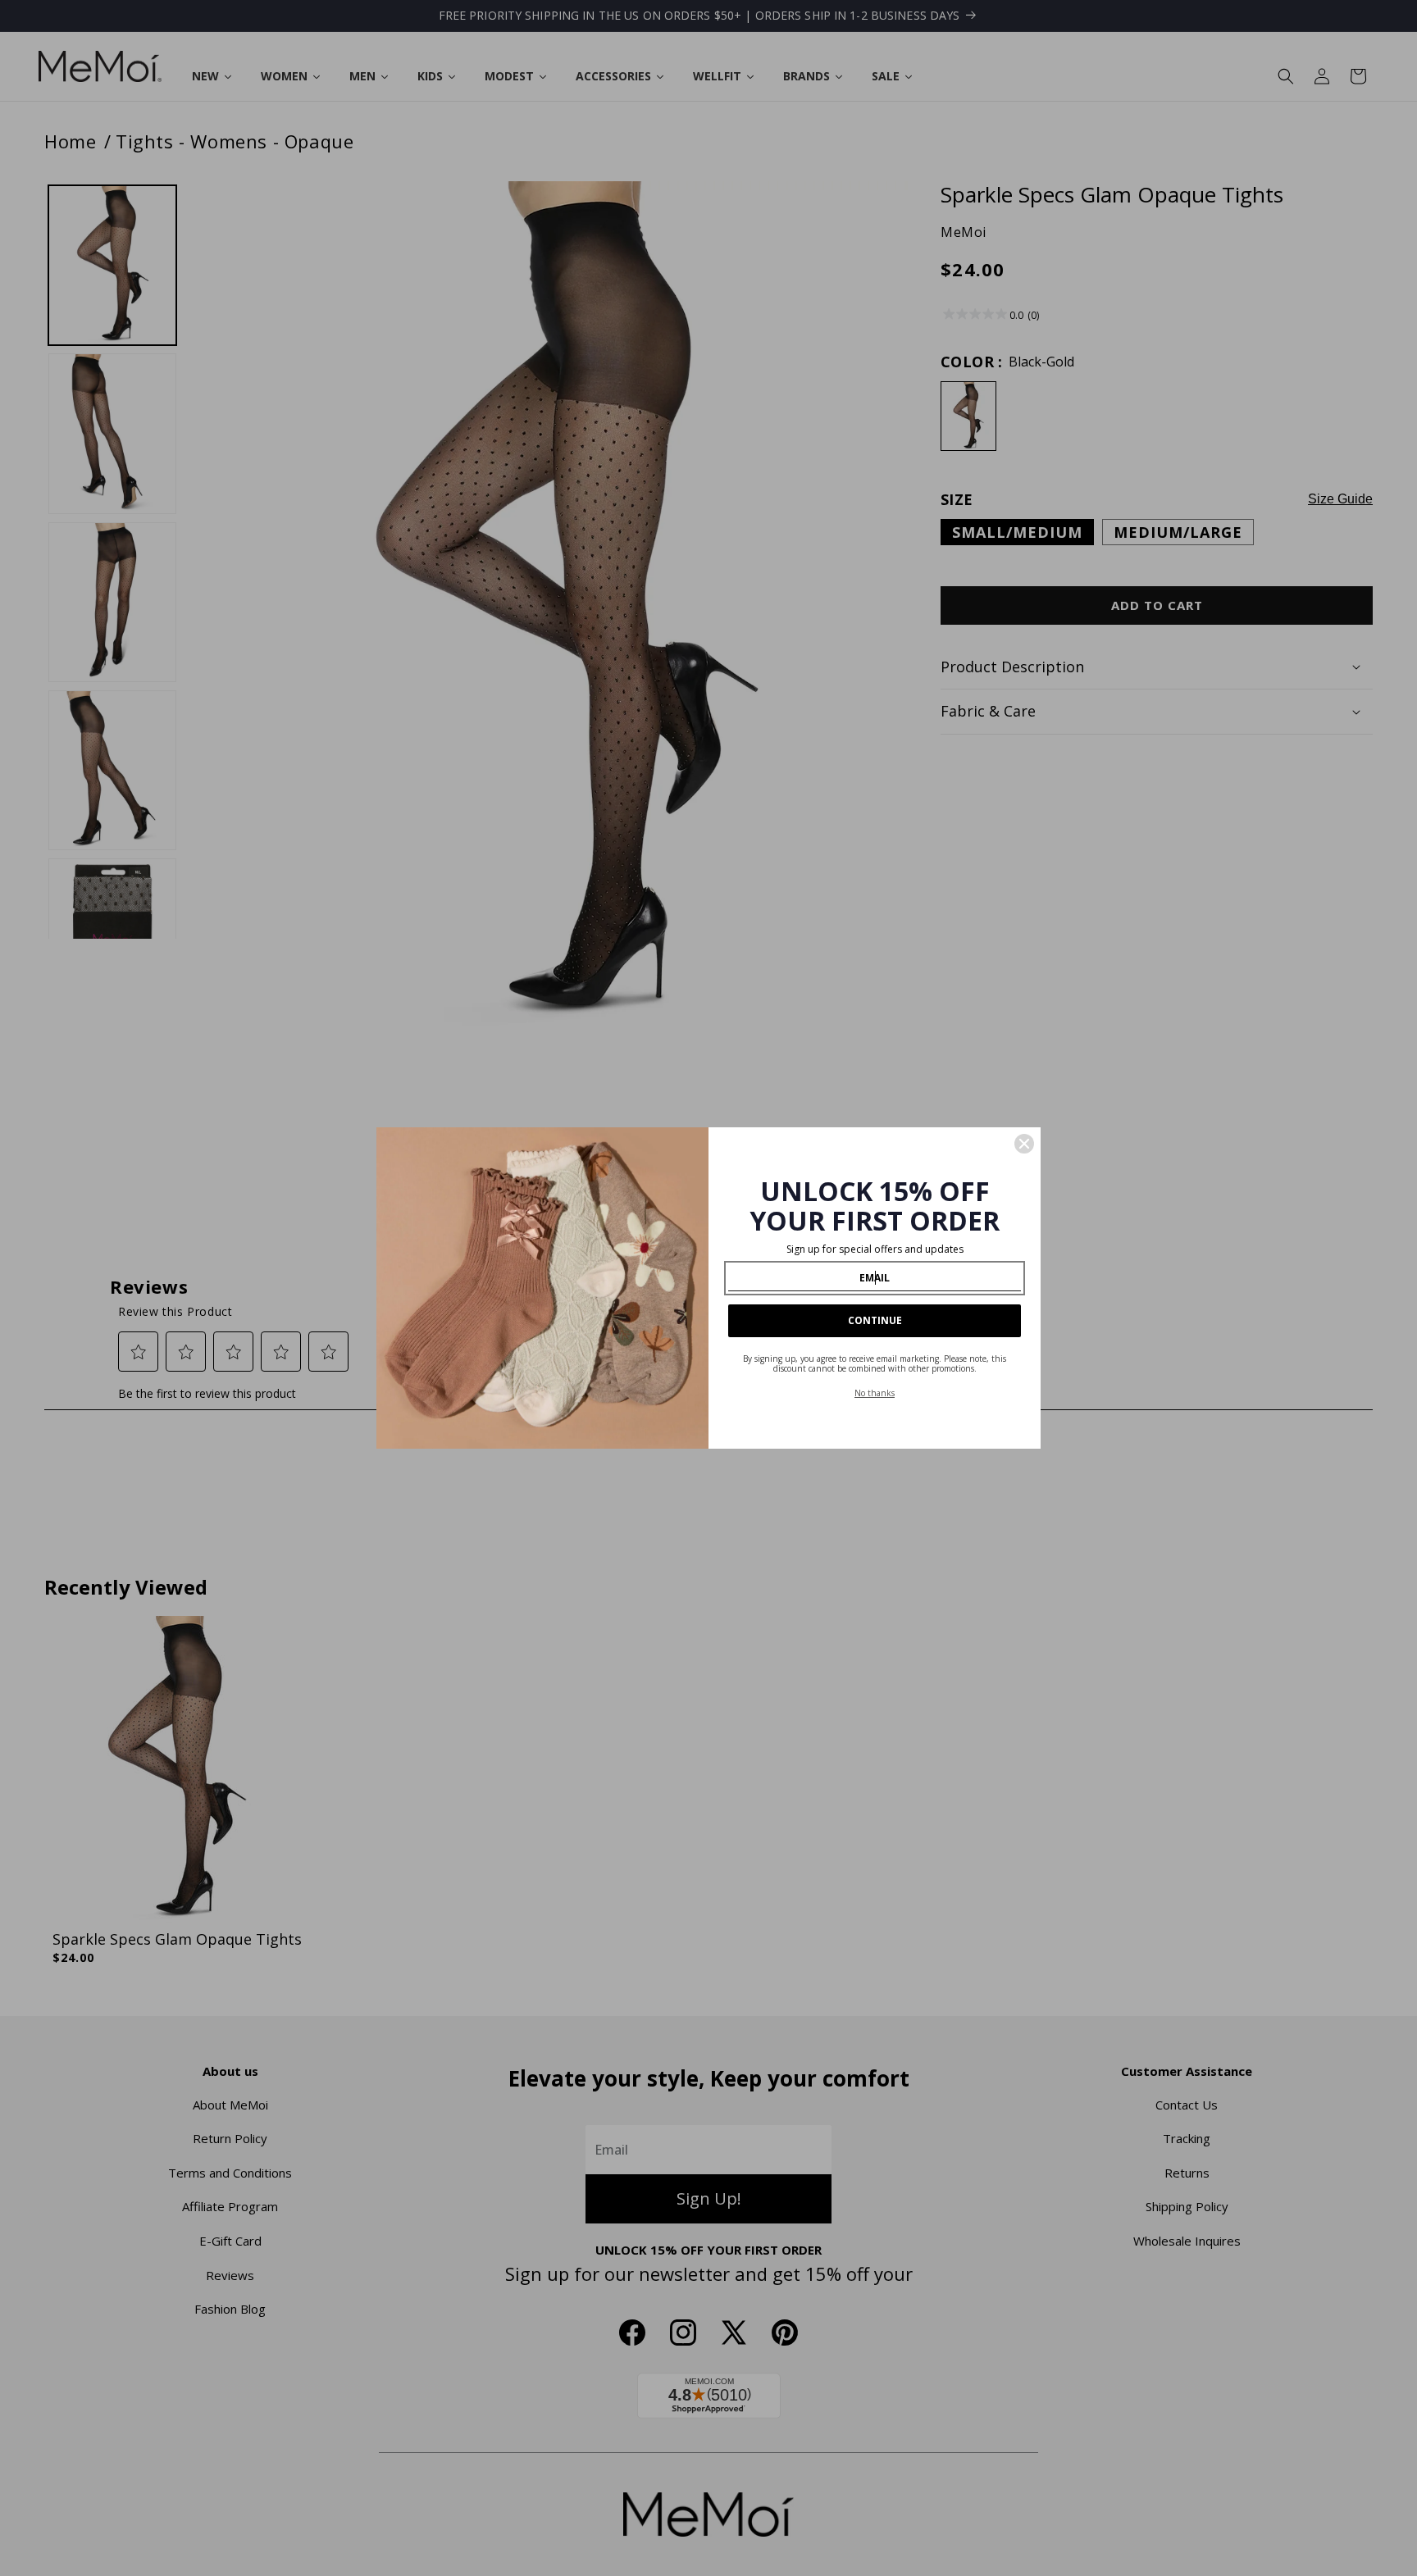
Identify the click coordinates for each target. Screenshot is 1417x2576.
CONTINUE (875, 1320)
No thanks (875, 1393)
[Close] (1024, 1144)
